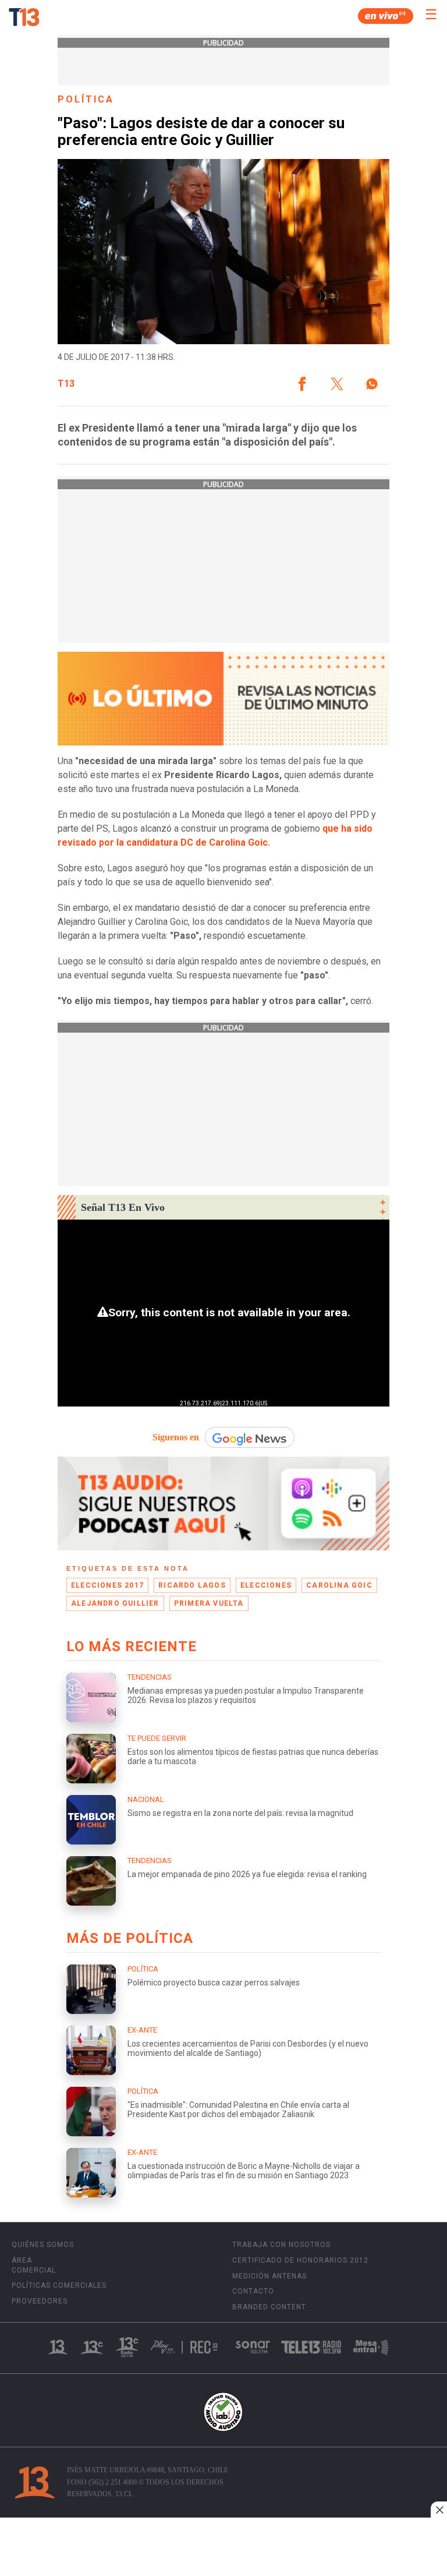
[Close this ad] (439, 2510)
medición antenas (269, 2276)
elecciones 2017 (107, 1585)
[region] (223, 2548)
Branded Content (269, 2307)
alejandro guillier (115, 1603)
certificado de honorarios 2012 (300, 2260)
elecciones (266, 1585)
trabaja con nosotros (281, 2245)
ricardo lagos (192, 1585)
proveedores (40, 2301)
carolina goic (339, 1585)
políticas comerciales (59, 2285)
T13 (66, 384)
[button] (302, 384)
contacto (253, 2291)
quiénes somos (43, 2245)
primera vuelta (209, 1603)
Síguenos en (176, 1437)
